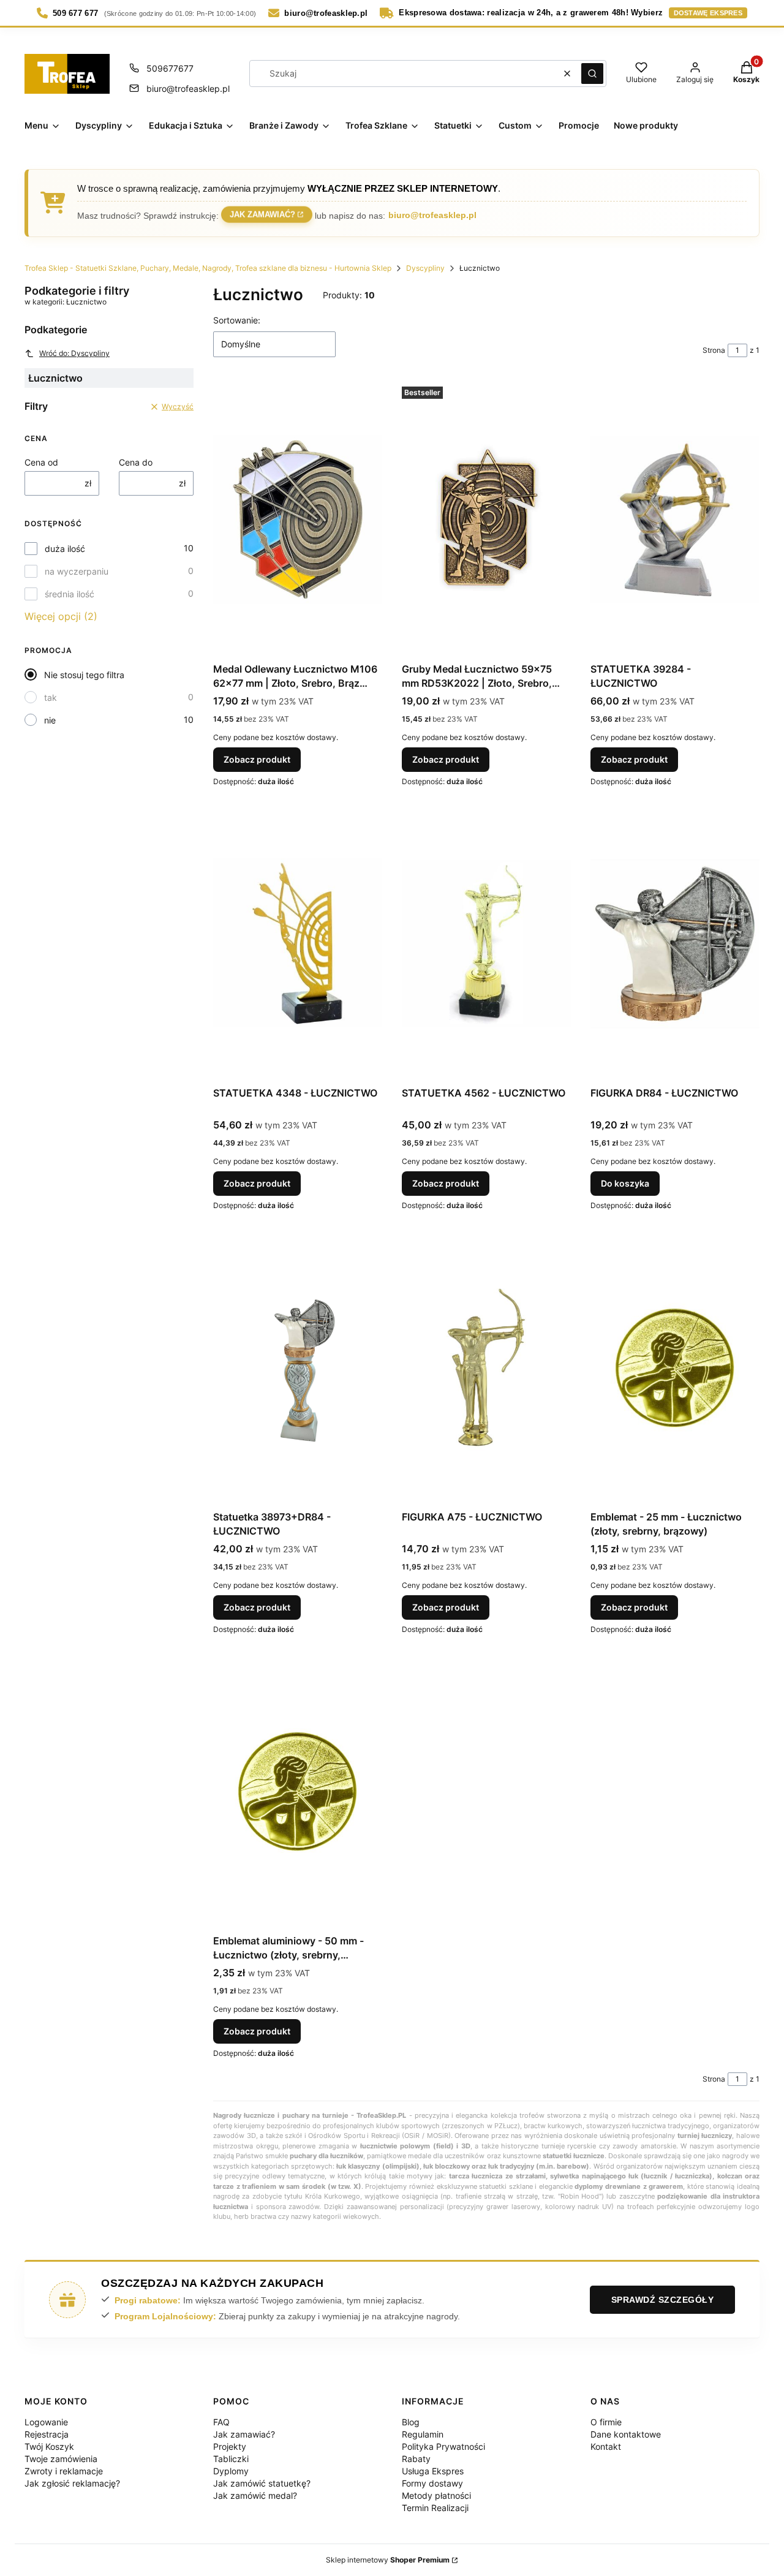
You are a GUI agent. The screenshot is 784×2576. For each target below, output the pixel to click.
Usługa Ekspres (433, 2471)
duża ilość (65, 549)
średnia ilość (70, 594)
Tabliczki (231, 2459)
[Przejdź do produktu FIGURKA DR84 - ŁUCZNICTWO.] (675, 943)
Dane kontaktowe (626, 2434)
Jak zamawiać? (262, 216)
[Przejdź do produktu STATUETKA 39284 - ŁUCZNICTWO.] (675, 519)
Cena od (41, 462)
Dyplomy (231, 2471)
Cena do (136, 462)
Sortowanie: (237, 320)
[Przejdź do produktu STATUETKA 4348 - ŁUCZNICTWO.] (298, 943)
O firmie (606, 2422)
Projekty (230, 2446)
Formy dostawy (432, 2483)
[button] (592, 74)
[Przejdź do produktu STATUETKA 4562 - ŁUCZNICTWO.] (486, 943)
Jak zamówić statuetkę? (262, 2483)
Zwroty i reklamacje (64, 2471)
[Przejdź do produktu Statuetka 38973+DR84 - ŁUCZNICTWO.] (298, 1367)
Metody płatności (436, 2495)
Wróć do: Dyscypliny (74, 353)
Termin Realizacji (435, 2508)
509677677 (170, 68)
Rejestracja (47, 2434)
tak (51, 697)
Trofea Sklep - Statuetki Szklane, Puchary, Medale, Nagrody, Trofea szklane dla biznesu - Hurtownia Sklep (208, 268)
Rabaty (416, 2459)
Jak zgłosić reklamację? (72, 2483)
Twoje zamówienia (61, 2459)
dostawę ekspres (708, 13)
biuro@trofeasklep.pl (188, 89)
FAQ (221, 2422)
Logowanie (46, 2422)
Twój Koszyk (49, 2446)
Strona (714, 350)
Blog (411, 2422)
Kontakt (606, 2446)
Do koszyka (625, 1183)
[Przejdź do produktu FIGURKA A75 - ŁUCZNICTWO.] (486, 1367)
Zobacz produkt (257, 759)
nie (50, 720)
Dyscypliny (425, 268)
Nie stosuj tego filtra (84, 675)
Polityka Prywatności (443, 2446)
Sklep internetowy (388, 2560)
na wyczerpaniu (77, 571)
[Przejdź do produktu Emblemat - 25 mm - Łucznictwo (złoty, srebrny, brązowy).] (675, 1367)
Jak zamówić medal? (255, 2495)
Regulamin (423, 2434)
